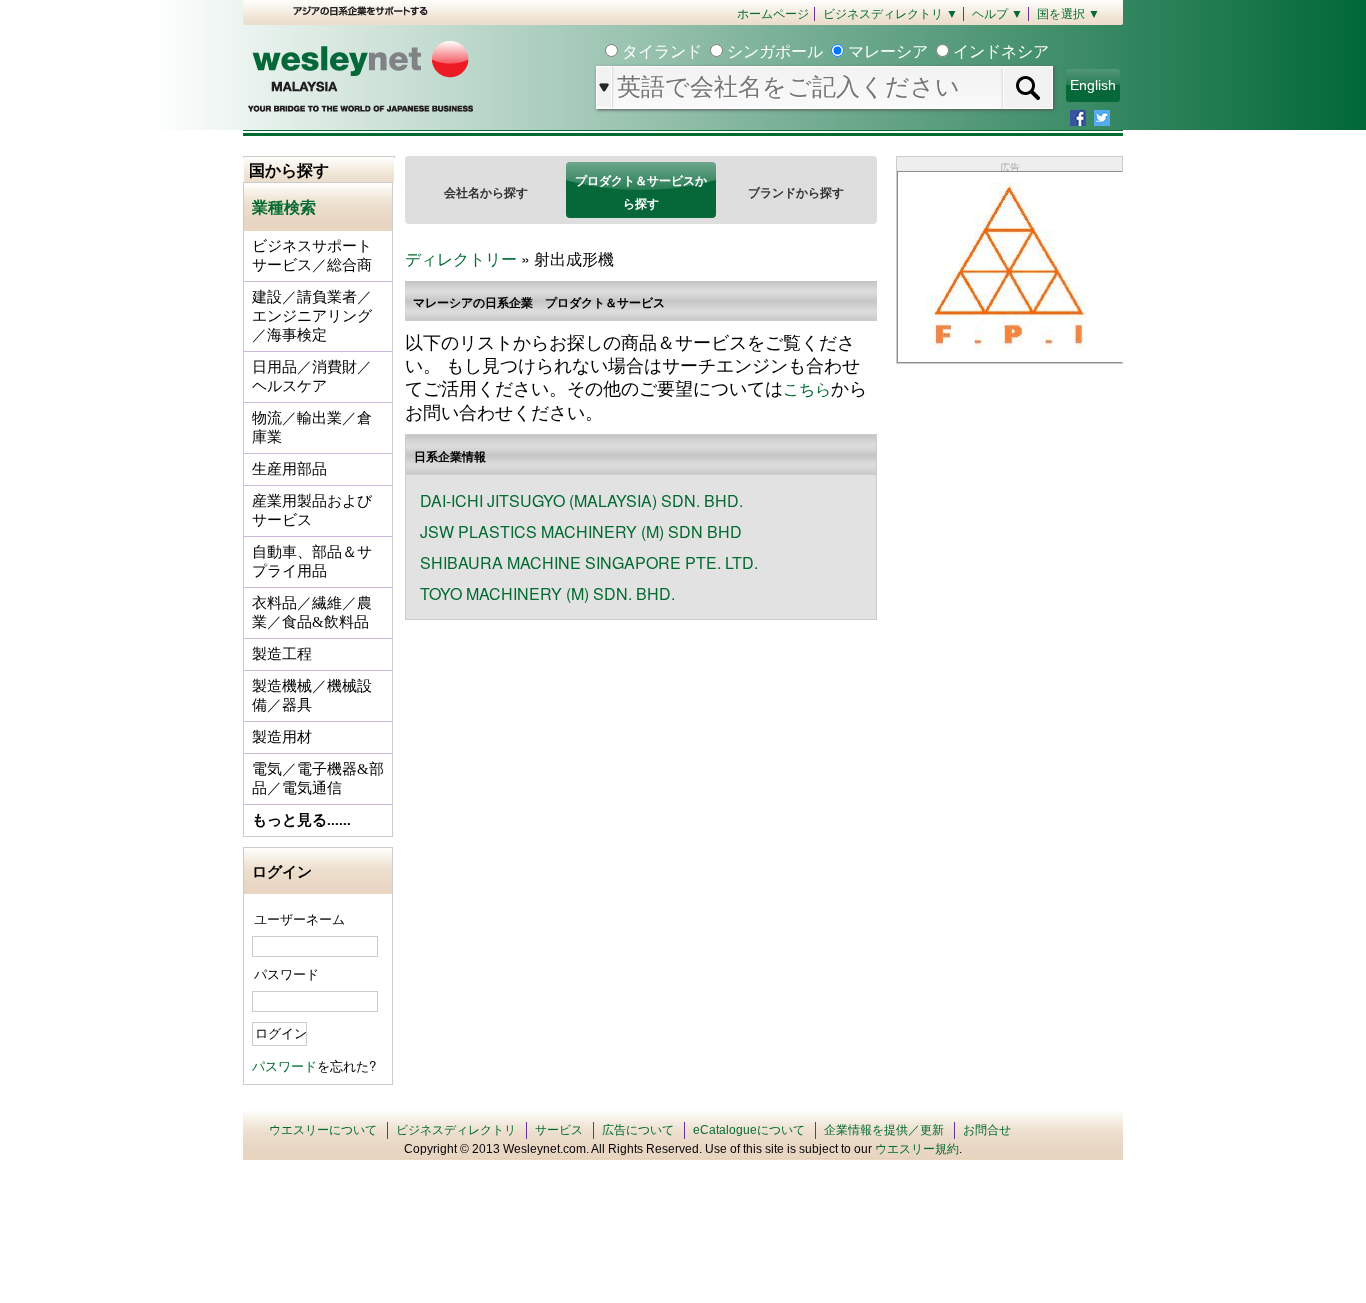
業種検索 (284, 206)
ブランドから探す (796, 192)
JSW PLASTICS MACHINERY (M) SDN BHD (581, 531)
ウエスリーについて (323, 1130)
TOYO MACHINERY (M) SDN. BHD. (547, 593)
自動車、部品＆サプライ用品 (312, 561)
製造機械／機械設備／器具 (312, 695)
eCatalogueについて (749, 1130)
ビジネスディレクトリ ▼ (890, 14)
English (1093, 85)
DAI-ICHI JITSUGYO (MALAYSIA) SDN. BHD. (581, 500)
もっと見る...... (301, 820)
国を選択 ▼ (1068, 14)
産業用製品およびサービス (312, 510)
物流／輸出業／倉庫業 (312, 427)
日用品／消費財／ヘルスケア (312, 376)
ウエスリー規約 (917, 1149)
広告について (638, 1130)
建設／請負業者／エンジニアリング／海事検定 (312, 316)
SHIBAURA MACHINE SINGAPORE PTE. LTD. (589, 562)
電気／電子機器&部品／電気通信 (318, 778)
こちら (807, 388)
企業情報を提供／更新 (884, 1130)
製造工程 (282, 654)
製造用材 (282, 737)
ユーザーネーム (299, 918)
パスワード (286, 973)
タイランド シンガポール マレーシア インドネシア (833, 51)
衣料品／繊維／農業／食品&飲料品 (312, 612)
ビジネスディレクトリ (456, 1130)
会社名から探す (486, 192)
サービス (559, 1130)
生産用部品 (289, 469)
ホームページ (773, 14)
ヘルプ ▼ (997, 14)
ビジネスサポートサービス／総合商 (312, 255)
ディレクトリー (461, 258)
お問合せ (987, 1130)
